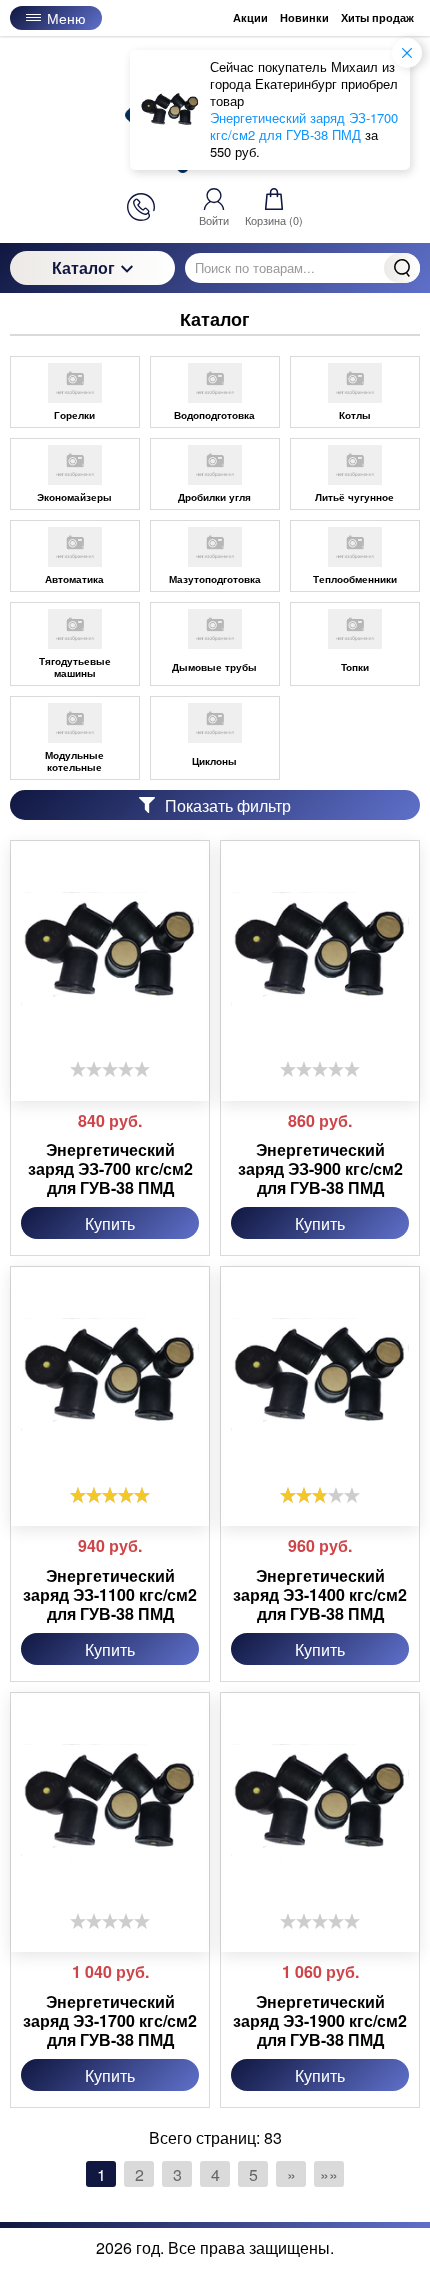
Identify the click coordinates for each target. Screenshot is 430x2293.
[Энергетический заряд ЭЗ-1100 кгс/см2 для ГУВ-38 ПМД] (110, 1377)
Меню (66, 18)
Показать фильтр (228, 805)
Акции (250, 17)
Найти (402, 268)
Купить (110, 1223)
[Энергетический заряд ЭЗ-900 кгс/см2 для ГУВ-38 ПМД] (320, 951)
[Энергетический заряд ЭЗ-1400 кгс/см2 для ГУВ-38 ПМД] (320, 1377)
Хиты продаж (377, 17)
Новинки (304, 17)
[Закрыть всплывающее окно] (407, 53)
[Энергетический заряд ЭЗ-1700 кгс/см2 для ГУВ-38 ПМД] (110, 1803)
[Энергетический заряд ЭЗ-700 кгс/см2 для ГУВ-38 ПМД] (110, 951)
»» (329, 2174)
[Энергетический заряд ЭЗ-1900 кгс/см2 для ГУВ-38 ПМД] (320, 1803)
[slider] (110, 1069)
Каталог (83, 267)
